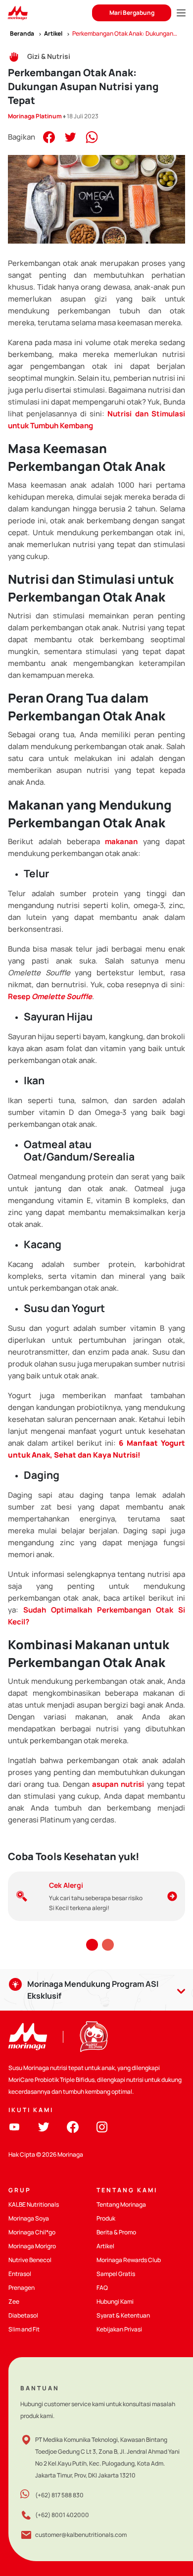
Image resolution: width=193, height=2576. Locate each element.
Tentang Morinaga (121, 2204)
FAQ (102, 2288)
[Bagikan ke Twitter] (70, 136)
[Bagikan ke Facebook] (49, 136)
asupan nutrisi (118, 1784)
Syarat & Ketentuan (123, 2315)
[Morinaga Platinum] (18, 13)
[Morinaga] (28, 2037)
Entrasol (20, 2274)
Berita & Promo (116, 2232)
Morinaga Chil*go (32, 2232)
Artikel (105, 2246)
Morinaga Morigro (32, 2246)
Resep (50, 996)
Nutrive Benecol (30, 2260)
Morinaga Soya (29, 2218)
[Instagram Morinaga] (102, 2126)
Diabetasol (23, 2315)
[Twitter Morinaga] (44, 2126)
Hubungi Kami (115, 2301)
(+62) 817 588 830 (59, 2495)
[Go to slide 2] (108, 1945)
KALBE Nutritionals (34, 2204)
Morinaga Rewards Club (129, 2260)
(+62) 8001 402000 (62, 2515)
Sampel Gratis (116, 2274)
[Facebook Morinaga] (73, 2126)
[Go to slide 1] (92, 1945)
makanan (121, 841)
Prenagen (22, 2288)
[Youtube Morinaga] (14, 2126)
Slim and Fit (24, 2329)
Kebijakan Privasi (119, 2329)
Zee (14, 2301)
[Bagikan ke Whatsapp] (92, 136)
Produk (106, 2218)
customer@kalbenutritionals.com (81, 2535)
